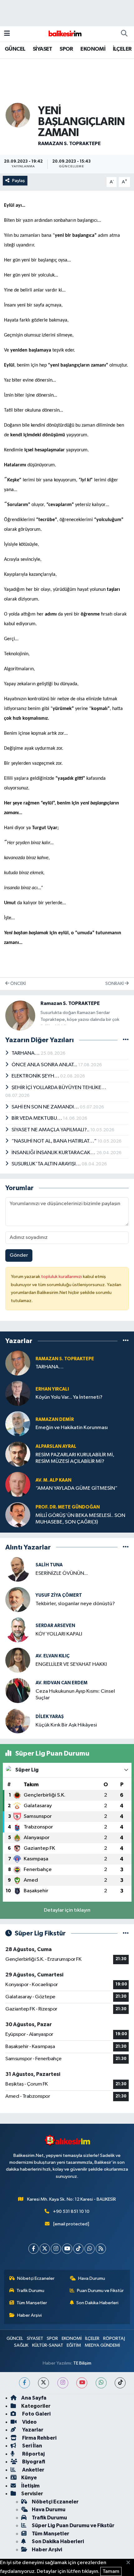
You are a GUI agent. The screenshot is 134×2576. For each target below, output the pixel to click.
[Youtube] (67, 2249)
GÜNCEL (15, 49)
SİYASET (43, 49)
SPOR (66, 49)
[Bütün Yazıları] (126, 1040)
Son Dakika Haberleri (97, 2303)
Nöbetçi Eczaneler (36, 2278)
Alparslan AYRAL (56, 1446)
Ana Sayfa (34, 2398)
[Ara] (124, 34)
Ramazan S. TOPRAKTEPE (69, 144)
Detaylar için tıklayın (67, 1910)
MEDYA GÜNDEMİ (102, 2345)
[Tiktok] (78, 2249)
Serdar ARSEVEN (55, 1626)
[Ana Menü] (7, 34)
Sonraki (115, 984)
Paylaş (19, 181)
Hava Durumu (92, 2278)
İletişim (30, 2486)
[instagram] (63, 2383)
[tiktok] (120, 2383)
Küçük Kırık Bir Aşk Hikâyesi (66, 1725)
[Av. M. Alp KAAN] (18, 1484)
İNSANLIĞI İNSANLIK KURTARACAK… (54, 1153)
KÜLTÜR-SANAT (48, 2345)
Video (29, 2422)
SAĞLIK (21, 2345)
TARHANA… (26, 1053)
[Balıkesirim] (64, 34)
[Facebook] (33, 2249)
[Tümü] (126, 1341)
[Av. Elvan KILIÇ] (18, 1660)
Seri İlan (32, 2446)
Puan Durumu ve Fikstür (100, 2291)
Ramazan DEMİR (55, 1420)
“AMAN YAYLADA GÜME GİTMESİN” (77, 1488)
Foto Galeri (36, 2414)
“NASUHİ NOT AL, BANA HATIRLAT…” (55, 1141)
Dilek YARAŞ (50, 1717)
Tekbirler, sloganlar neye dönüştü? (75, 1604)
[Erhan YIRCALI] (18, 1393)
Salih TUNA (49, 1565)
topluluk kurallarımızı (62, 1277)
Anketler (33, 2470)
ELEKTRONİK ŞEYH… (36, 1076)
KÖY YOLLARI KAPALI (59, 1634)
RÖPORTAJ (114, 2338)
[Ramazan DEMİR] (18, 1424)
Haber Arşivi (29, 2315)
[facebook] (24, 2383)
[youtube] (82, 2383)
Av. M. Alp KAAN (53, 1480)
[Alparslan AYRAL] (18, 1454)
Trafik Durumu (30, 2291)
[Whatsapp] (90, 2249)
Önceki (18, 984)
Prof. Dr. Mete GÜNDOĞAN (68, 1507)
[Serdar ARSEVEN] (18, 1630)
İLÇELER (122, 49)
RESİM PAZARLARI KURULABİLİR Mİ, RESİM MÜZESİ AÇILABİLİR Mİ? (75, 1458)
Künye (29, 2478)
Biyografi (33, 2462)
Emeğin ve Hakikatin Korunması (72, 1428)
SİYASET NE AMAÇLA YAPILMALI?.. (51, 1130)
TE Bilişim (82, 2363)
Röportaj (33, 2454)
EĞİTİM (74, 2345)
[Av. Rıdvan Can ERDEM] (18, 1690)
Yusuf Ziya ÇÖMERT (59, 1595)
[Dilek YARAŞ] (18, 1721)
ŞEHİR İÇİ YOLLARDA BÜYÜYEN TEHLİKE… (59, 1088)
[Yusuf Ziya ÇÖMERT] (18, 1599)
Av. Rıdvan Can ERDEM (62, 1683)
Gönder (19, 1255)
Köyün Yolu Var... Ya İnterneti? (69, 1397)
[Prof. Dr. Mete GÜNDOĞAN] (18, 1515)
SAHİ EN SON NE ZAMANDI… (46, 1107)
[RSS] (101, 2249)
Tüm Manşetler (32, 2303)
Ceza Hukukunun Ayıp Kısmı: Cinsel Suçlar (75, 1695)
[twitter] (43, 2383)
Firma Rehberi (39, 2438)
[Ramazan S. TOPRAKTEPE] (18, 115)
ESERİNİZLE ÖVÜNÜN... (62, 1573)
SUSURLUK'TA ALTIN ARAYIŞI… (47, 1164)
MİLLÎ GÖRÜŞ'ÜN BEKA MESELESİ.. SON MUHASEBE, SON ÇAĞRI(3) (80, 1519)
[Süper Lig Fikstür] (126, 1933)
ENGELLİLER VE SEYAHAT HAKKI (71, 1664)
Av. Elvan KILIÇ (53, 1656)
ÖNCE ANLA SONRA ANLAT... (45, 1065)
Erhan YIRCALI (52, 1389)
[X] (45, 2249)
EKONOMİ (93, 49)
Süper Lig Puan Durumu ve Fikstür (73, 2525)
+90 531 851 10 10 (71, 2211)
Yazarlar (32, 2430)
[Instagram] (56, 2249)
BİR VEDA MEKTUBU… (37, 1118)
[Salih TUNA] (18, 1569)
